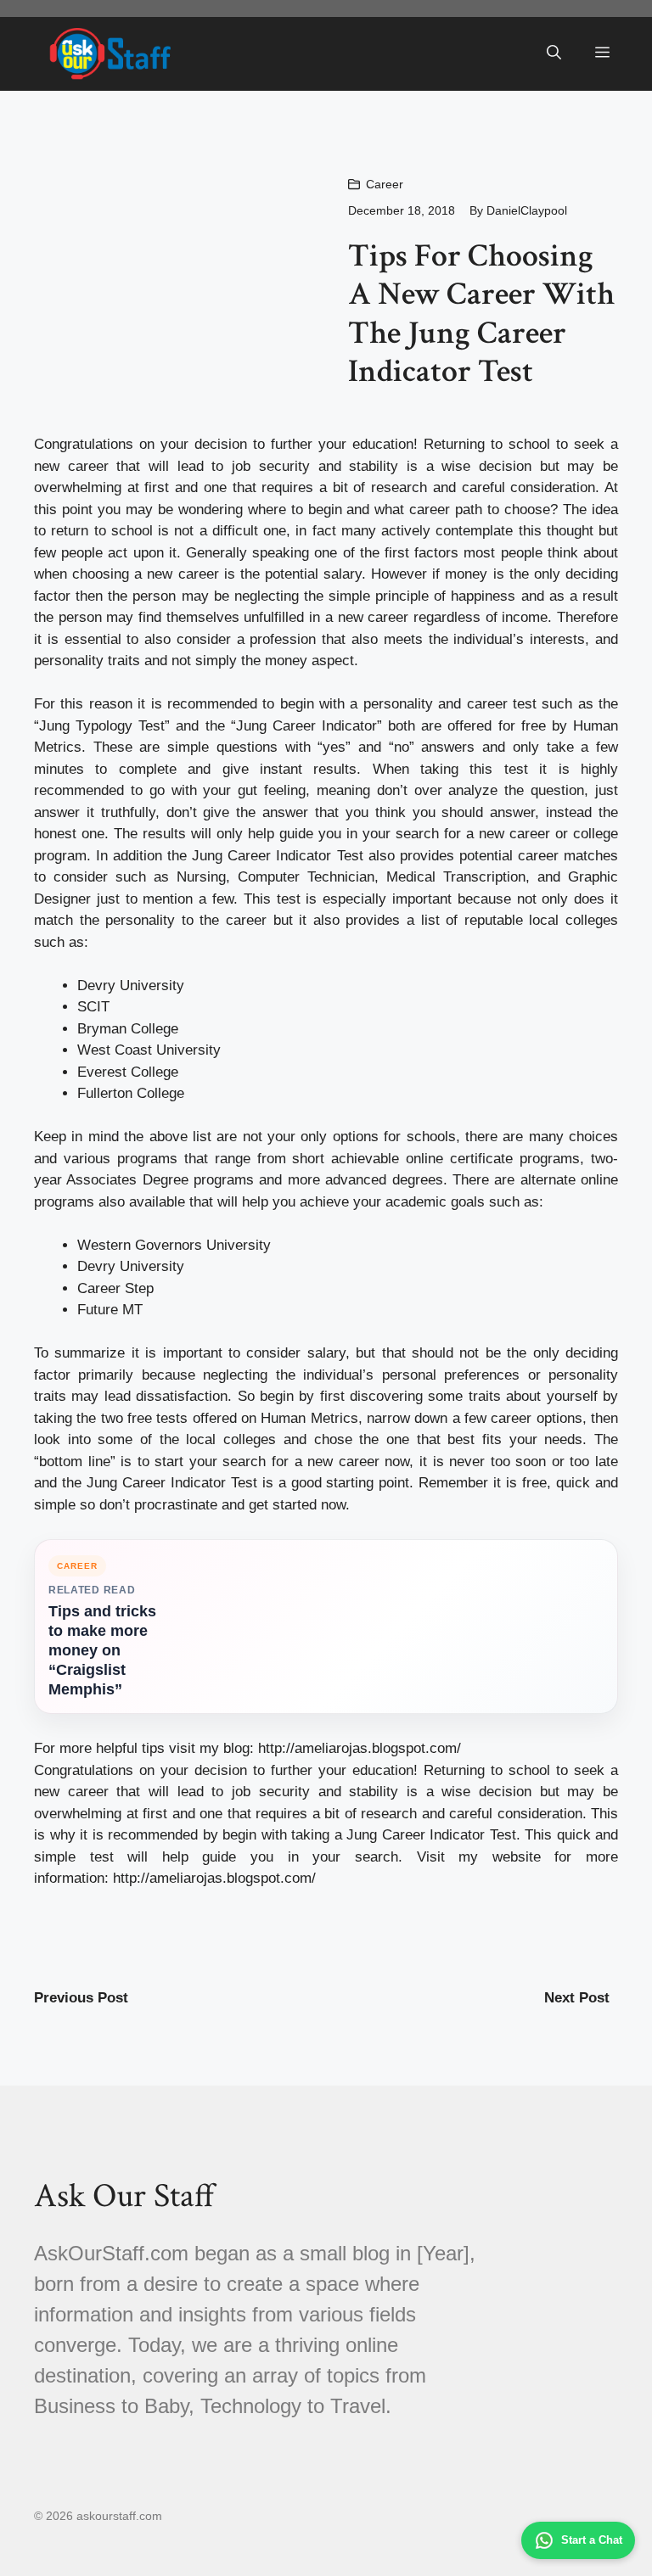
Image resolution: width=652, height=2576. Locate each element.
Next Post (577, 1998)
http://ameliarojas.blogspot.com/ (360, 1748)
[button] (554, 53)
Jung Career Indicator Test (172, 1483)
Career (385, 184)
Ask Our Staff (124, 2196)
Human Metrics (309, 1418)
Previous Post (81, 1998)
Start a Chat (592, 2540)
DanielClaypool (527, 210)
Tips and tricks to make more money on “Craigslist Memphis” (102, 1650)
